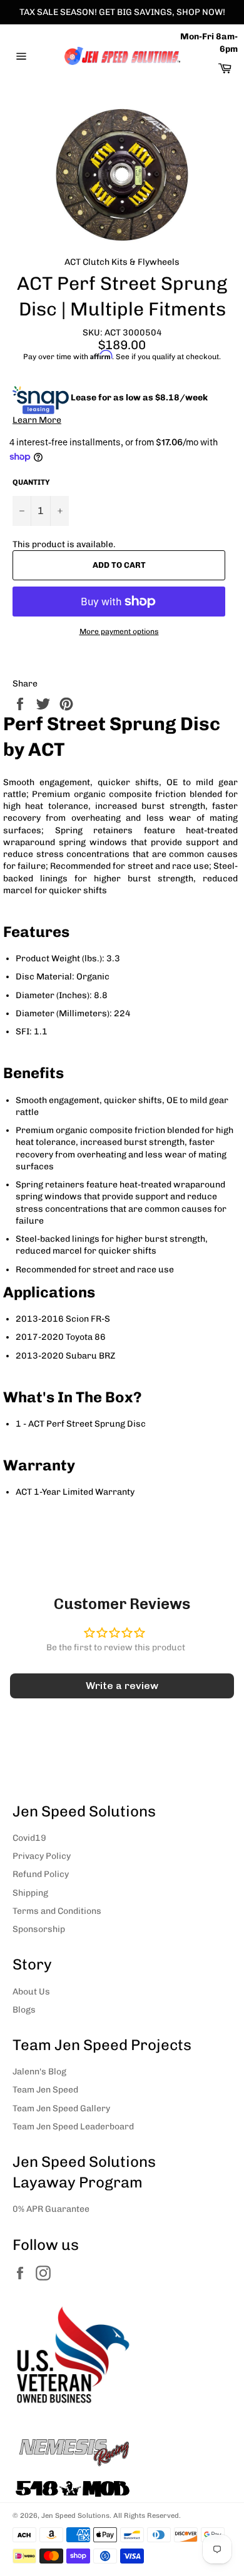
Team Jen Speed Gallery (61, 2108)
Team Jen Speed (45, 2090)
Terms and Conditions (57, 1911)
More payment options (119, 632)
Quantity (31, 482)
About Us (31, 1992)
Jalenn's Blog (39, 2072)
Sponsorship (39, 1929)
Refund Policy (41, 1874)
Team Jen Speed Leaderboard (73, 2127)
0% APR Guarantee (51, 2209)
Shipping (30, 1893)
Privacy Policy (42, 1856)
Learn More (37, 420)
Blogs (24, 2010)
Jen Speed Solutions (75, 2515)
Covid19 (29, 1838)
